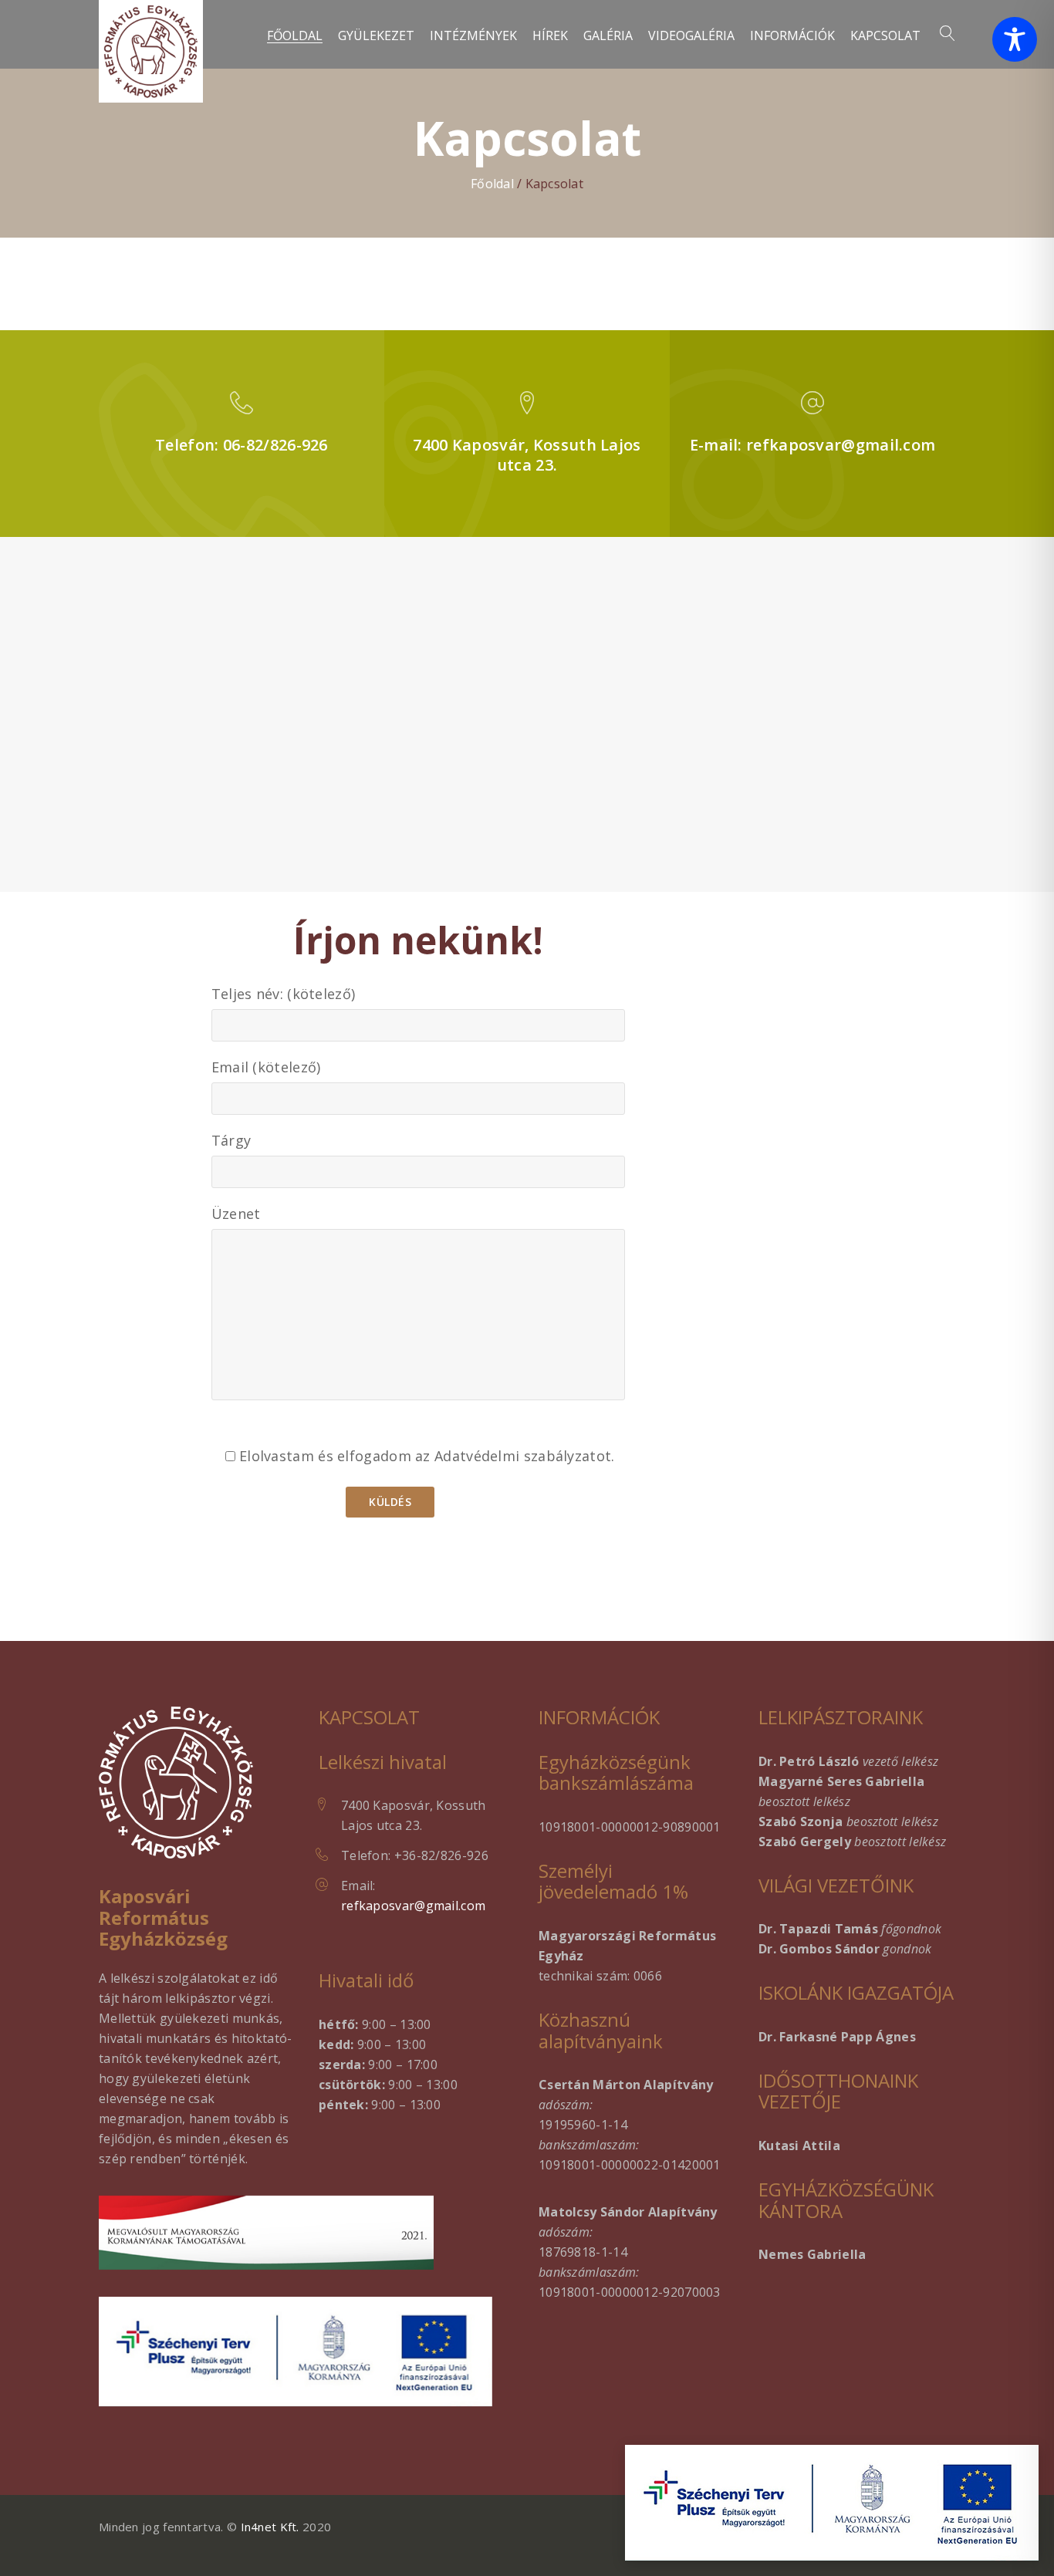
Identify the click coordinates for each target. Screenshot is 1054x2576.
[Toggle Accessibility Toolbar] (1015, 39)
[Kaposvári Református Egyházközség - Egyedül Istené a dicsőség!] (151, 51)
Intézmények (473, 36)
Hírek (550, 36)
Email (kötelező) (266, 1067)
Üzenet (236, 1214)
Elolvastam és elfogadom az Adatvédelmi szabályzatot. (425, 1456)
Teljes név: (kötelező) (284, 994)
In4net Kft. (270, 2527)
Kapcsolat (885, 36)
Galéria (608, 36)
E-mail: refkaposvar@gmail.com (813, 445)
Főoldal (295, 36)
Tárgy (231, 1140)
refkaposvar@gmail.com (413, 1906)
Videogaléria (691, 36)
